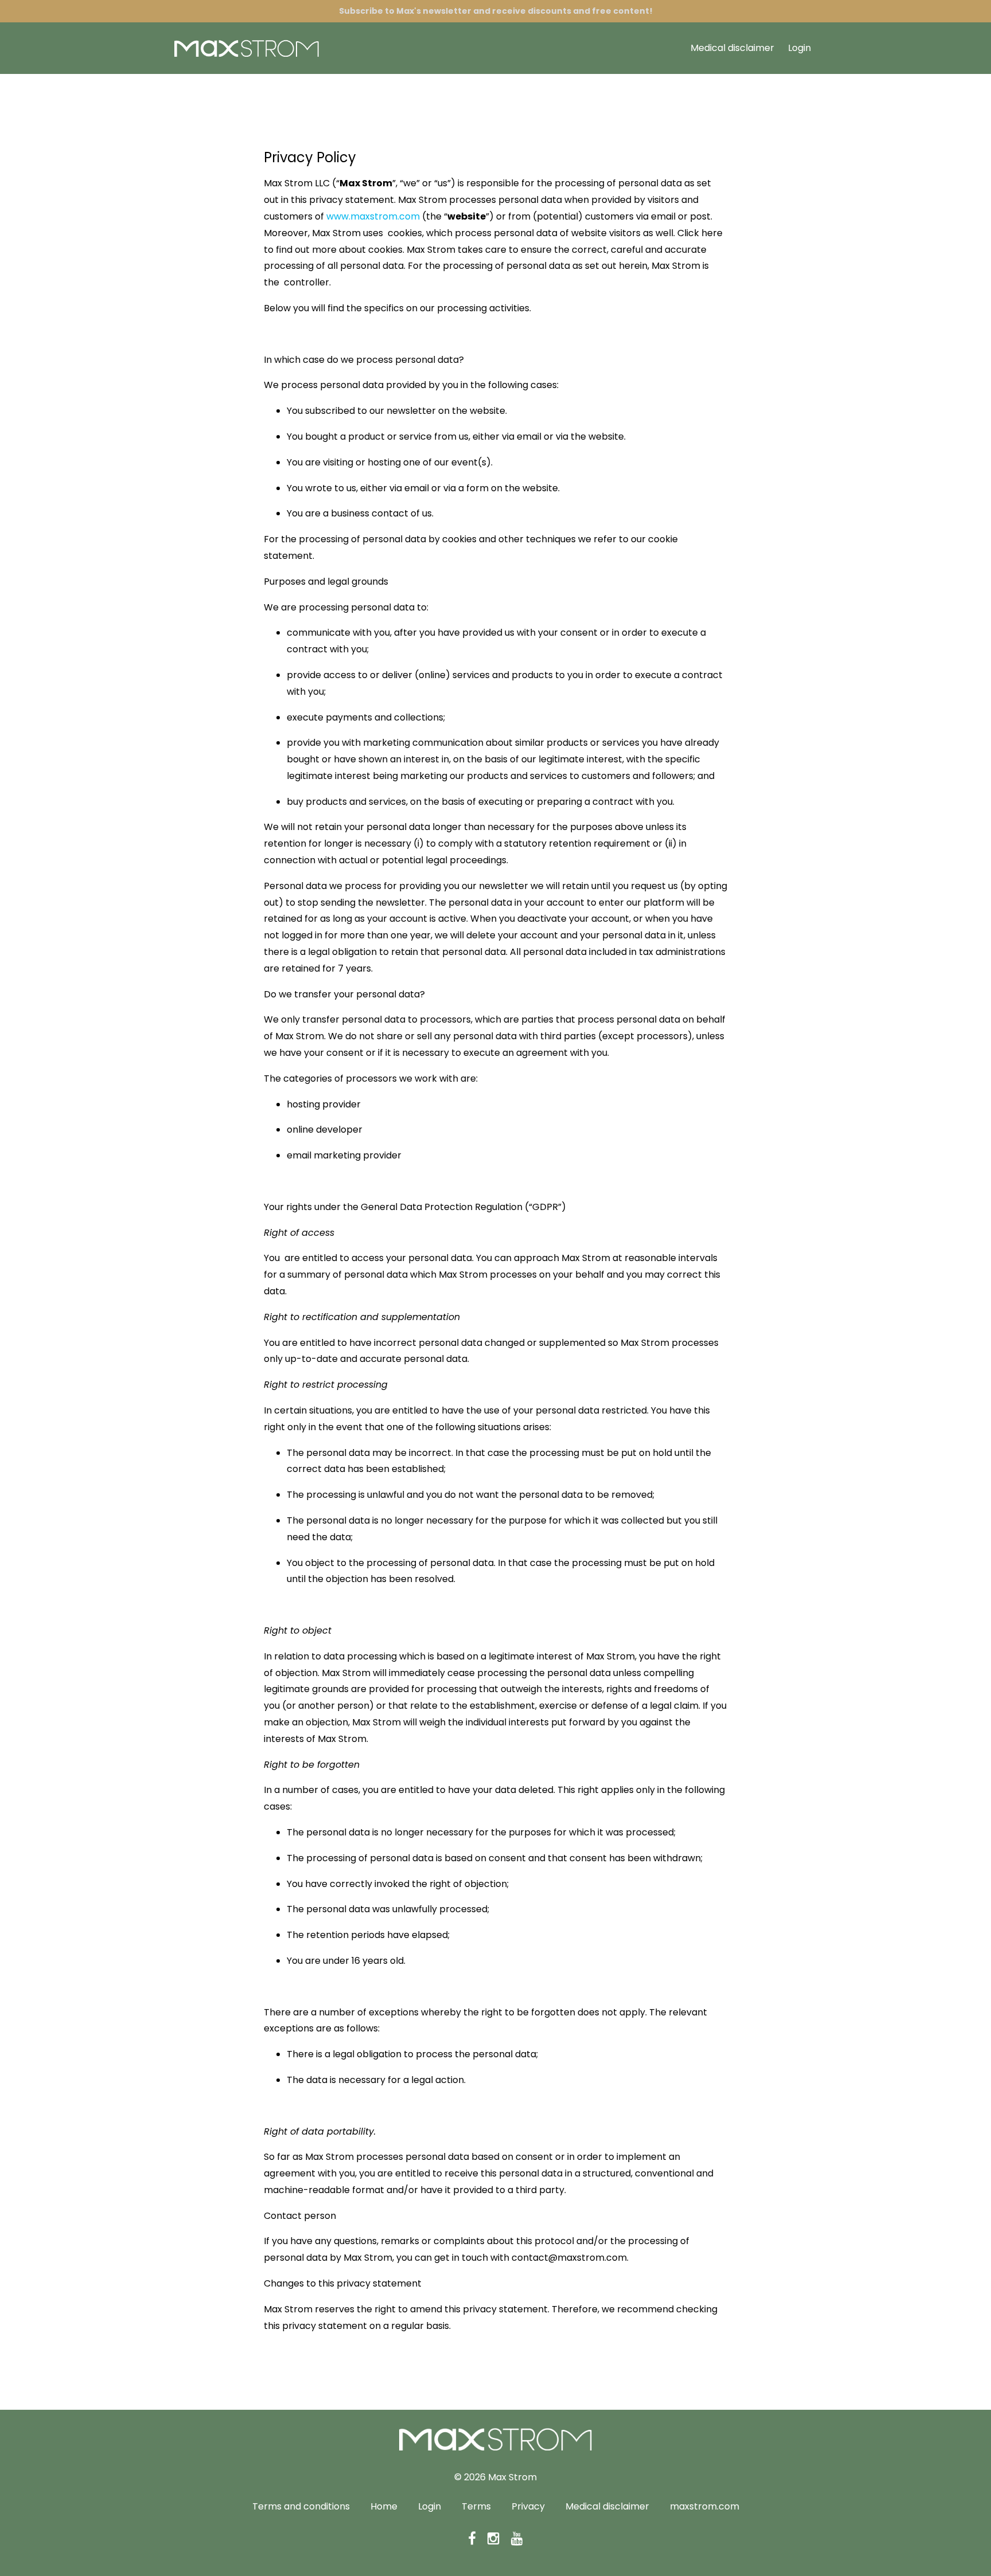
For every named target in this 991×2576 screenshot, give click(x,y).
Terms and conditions (301, 2506)
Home (384, 2506)
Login (799, 48)
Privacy (528, 2506)
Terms (476, 2506)
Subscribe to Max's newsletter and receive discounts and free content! (496, 11)
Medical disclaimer (732, 48)
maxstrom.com (705, 2506)
